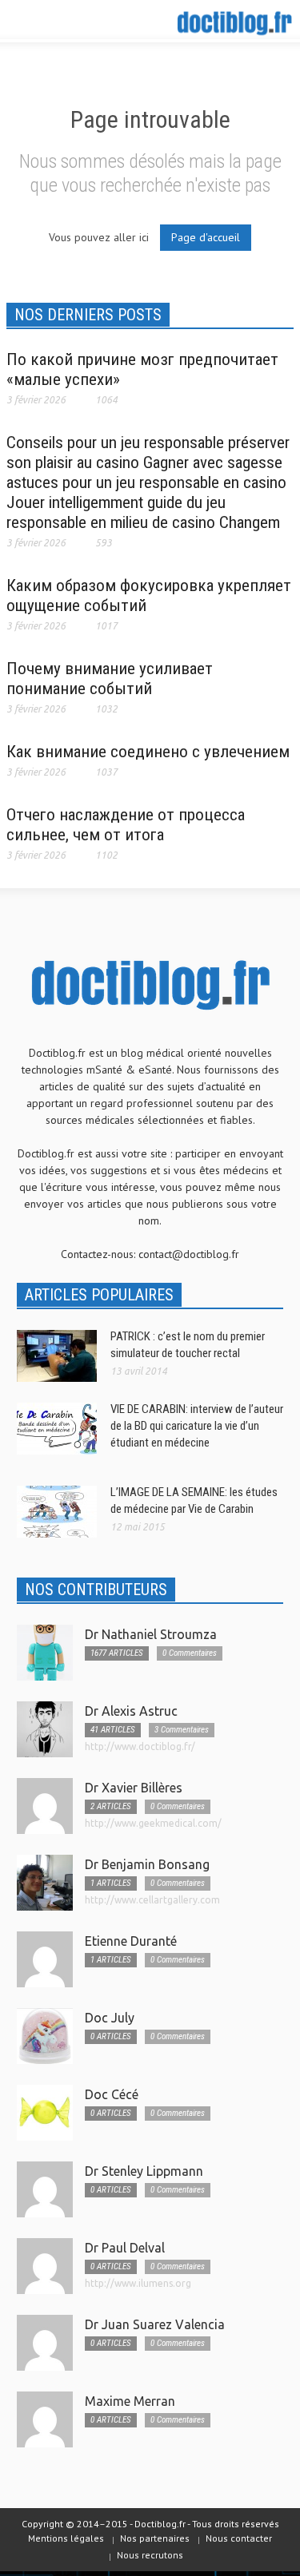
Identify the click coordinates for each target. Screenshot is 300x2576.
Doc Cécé (112, 2094)
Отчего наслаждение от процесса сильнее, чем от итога (126, 825)
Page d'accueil (206, 237)
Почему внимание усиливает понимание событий (110, 679)
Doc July (110, 2018)
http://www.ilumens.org (138, 2283)
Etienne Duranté (131, 1941)
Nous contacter (239, 2538)
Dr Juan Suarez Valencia (155, 2324)
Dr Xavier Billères (134, 1788)
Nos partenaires (155, 2538)
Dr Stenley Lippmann (144, 2171)
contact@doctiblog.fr (189, 1254)
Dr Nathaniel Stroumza (151, 1634)
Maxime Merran (130, 2401)
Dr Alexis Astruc (131, 1711)
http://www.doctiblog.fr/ (140, 1746)
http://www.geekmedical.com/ (153, 1823)
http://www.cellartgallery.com (152, 1900)
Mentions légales (66, 2538)
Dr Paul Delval (125, 2248)
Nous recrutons (150, 2555)
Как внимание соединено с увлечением (148, 752)
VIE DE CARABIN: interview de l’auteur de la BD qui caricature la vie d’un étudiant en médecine (197, 1426)
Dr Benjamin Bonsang (147, 1864)
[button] (61, 22)
